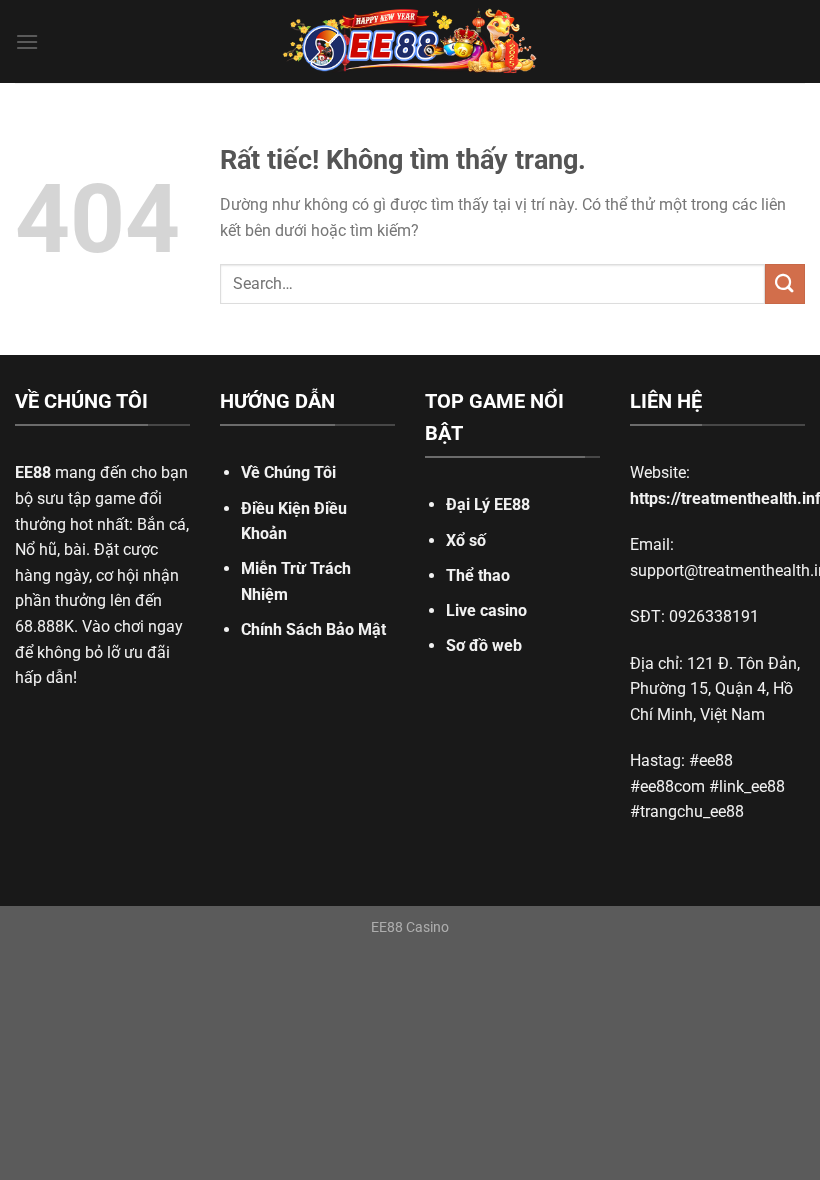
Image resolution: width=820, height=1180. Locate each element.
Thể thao (478, 575)
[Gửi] (785, 283)
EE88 (33, 472)
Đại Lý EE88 (488, 504)
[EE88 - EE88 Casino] (410, 41)
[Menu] (27, 41)
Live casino (486, 610)
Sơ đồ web (484, 645)
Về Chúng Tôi (288, 472)
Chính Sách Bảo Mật (313, 629)
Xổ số (466, 540)
